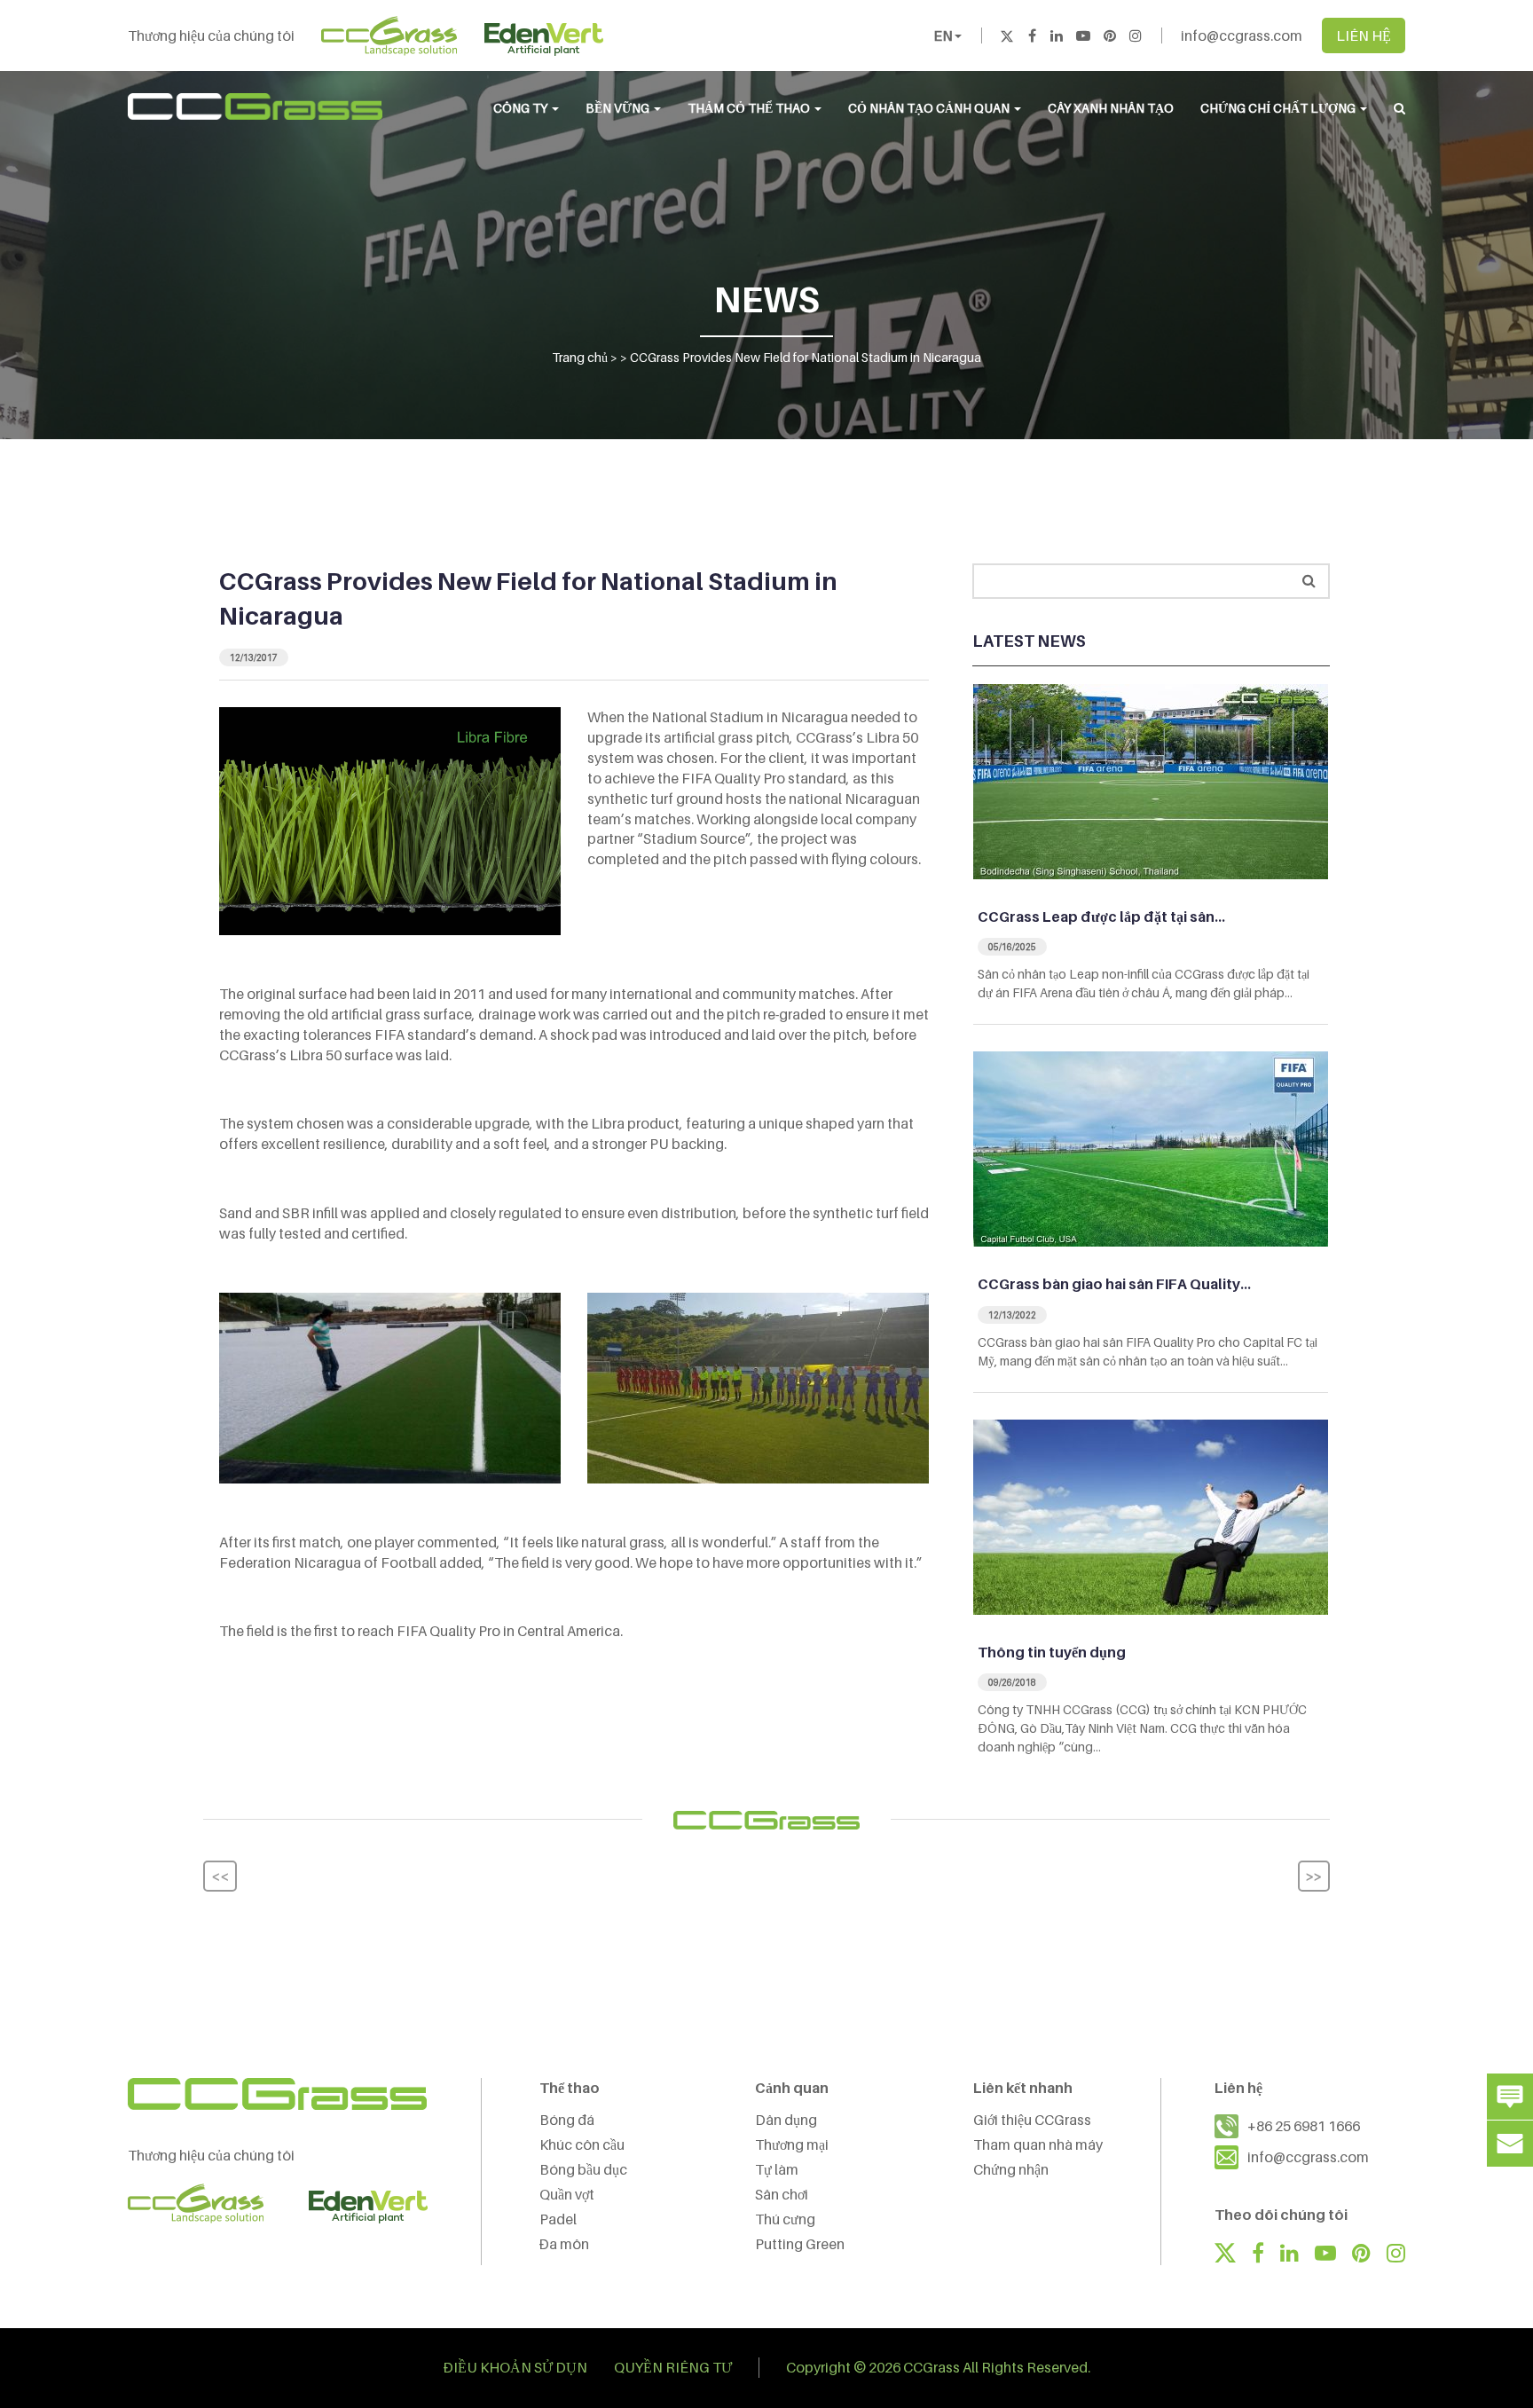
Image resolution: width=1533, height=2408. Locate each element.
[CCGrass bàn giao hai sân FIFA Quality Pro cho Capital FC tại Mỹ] (1151, 1148)
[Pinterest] (1110, 35)
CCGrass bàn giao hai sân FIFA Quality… (1114, 1284)
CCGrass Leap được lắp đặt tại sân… (1101, 917)
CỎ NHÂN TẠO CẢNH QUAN (930, 108)
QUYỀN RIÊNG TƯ (673, 2367)
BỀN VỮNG (619, 108)
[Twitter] (1007, 35)
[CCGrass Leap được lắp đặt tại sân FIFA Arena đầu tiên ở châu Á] (1151, 780)
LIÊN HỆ (1364, 35)
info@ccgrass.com (1242, 35)
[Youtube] (1083, 35)
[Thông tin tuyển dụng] (1151, 1515)
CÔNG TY (522, 108)
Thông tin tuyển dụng (1052, 1652)
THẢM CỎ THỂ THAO (750, 108)
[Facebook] (1032, 35)
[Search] (1309, 581)
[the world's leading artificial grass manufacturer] (255, 106)
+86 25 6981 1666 (1304, 2126)
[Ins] (1136, 35)
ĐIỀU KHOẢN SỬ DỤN (515, 2367)
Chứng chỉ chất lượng (1279, 108)
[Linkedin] (1057, 35)
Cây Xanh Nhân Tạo (1111, 108)
